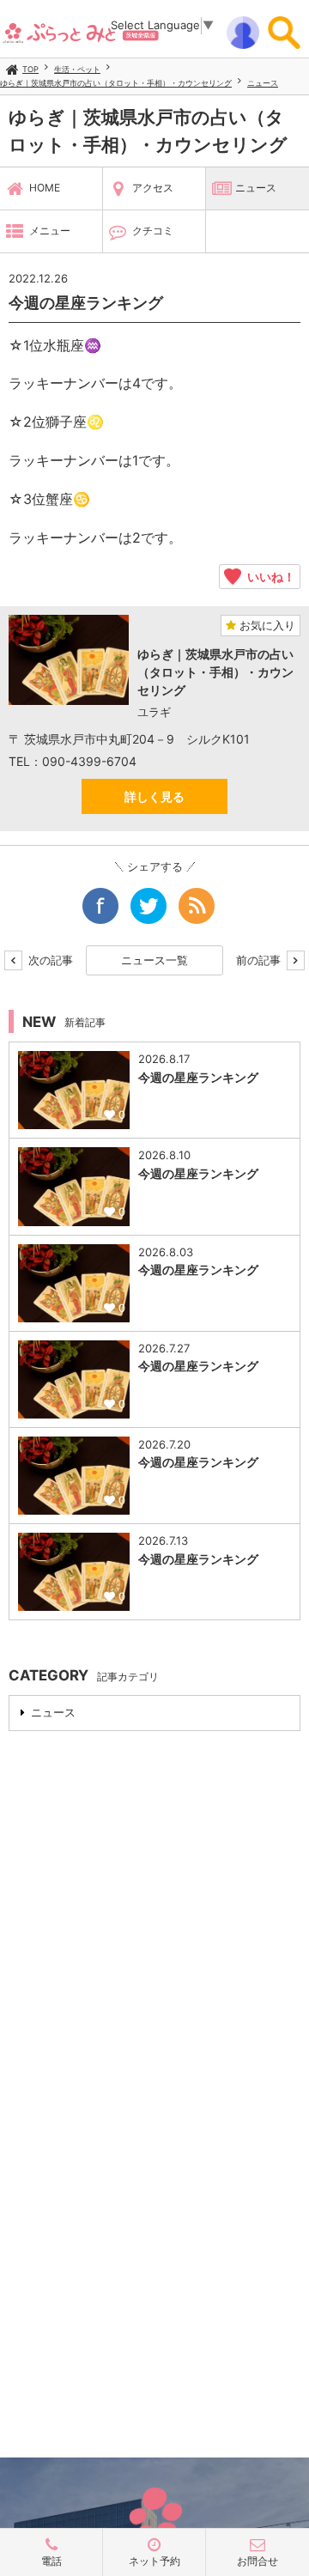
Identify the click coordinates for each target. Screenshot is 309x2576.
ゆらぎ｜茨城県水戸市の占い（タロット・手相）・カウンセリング (116, 83)
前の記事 (260, 960)
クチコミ (153, 231)
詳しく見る (154, 796)
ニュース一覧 (154, 960)
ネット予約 (154, 2561)
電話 (51, 2561)
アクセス (153, 188)
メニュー (50, 231)
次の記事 (49, 960)
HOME (45, 188)
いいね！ (268, 576)
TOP (30, 69)
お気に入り (266, 625)
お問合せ (257, 2561)
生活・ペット (77, 69)
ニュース (263, 83)
